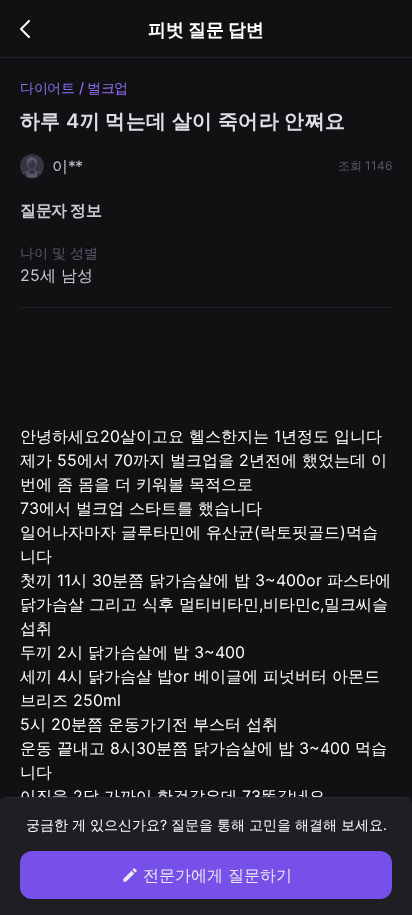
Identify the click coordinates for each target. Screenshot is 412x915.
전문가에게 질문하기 (217, 875)
